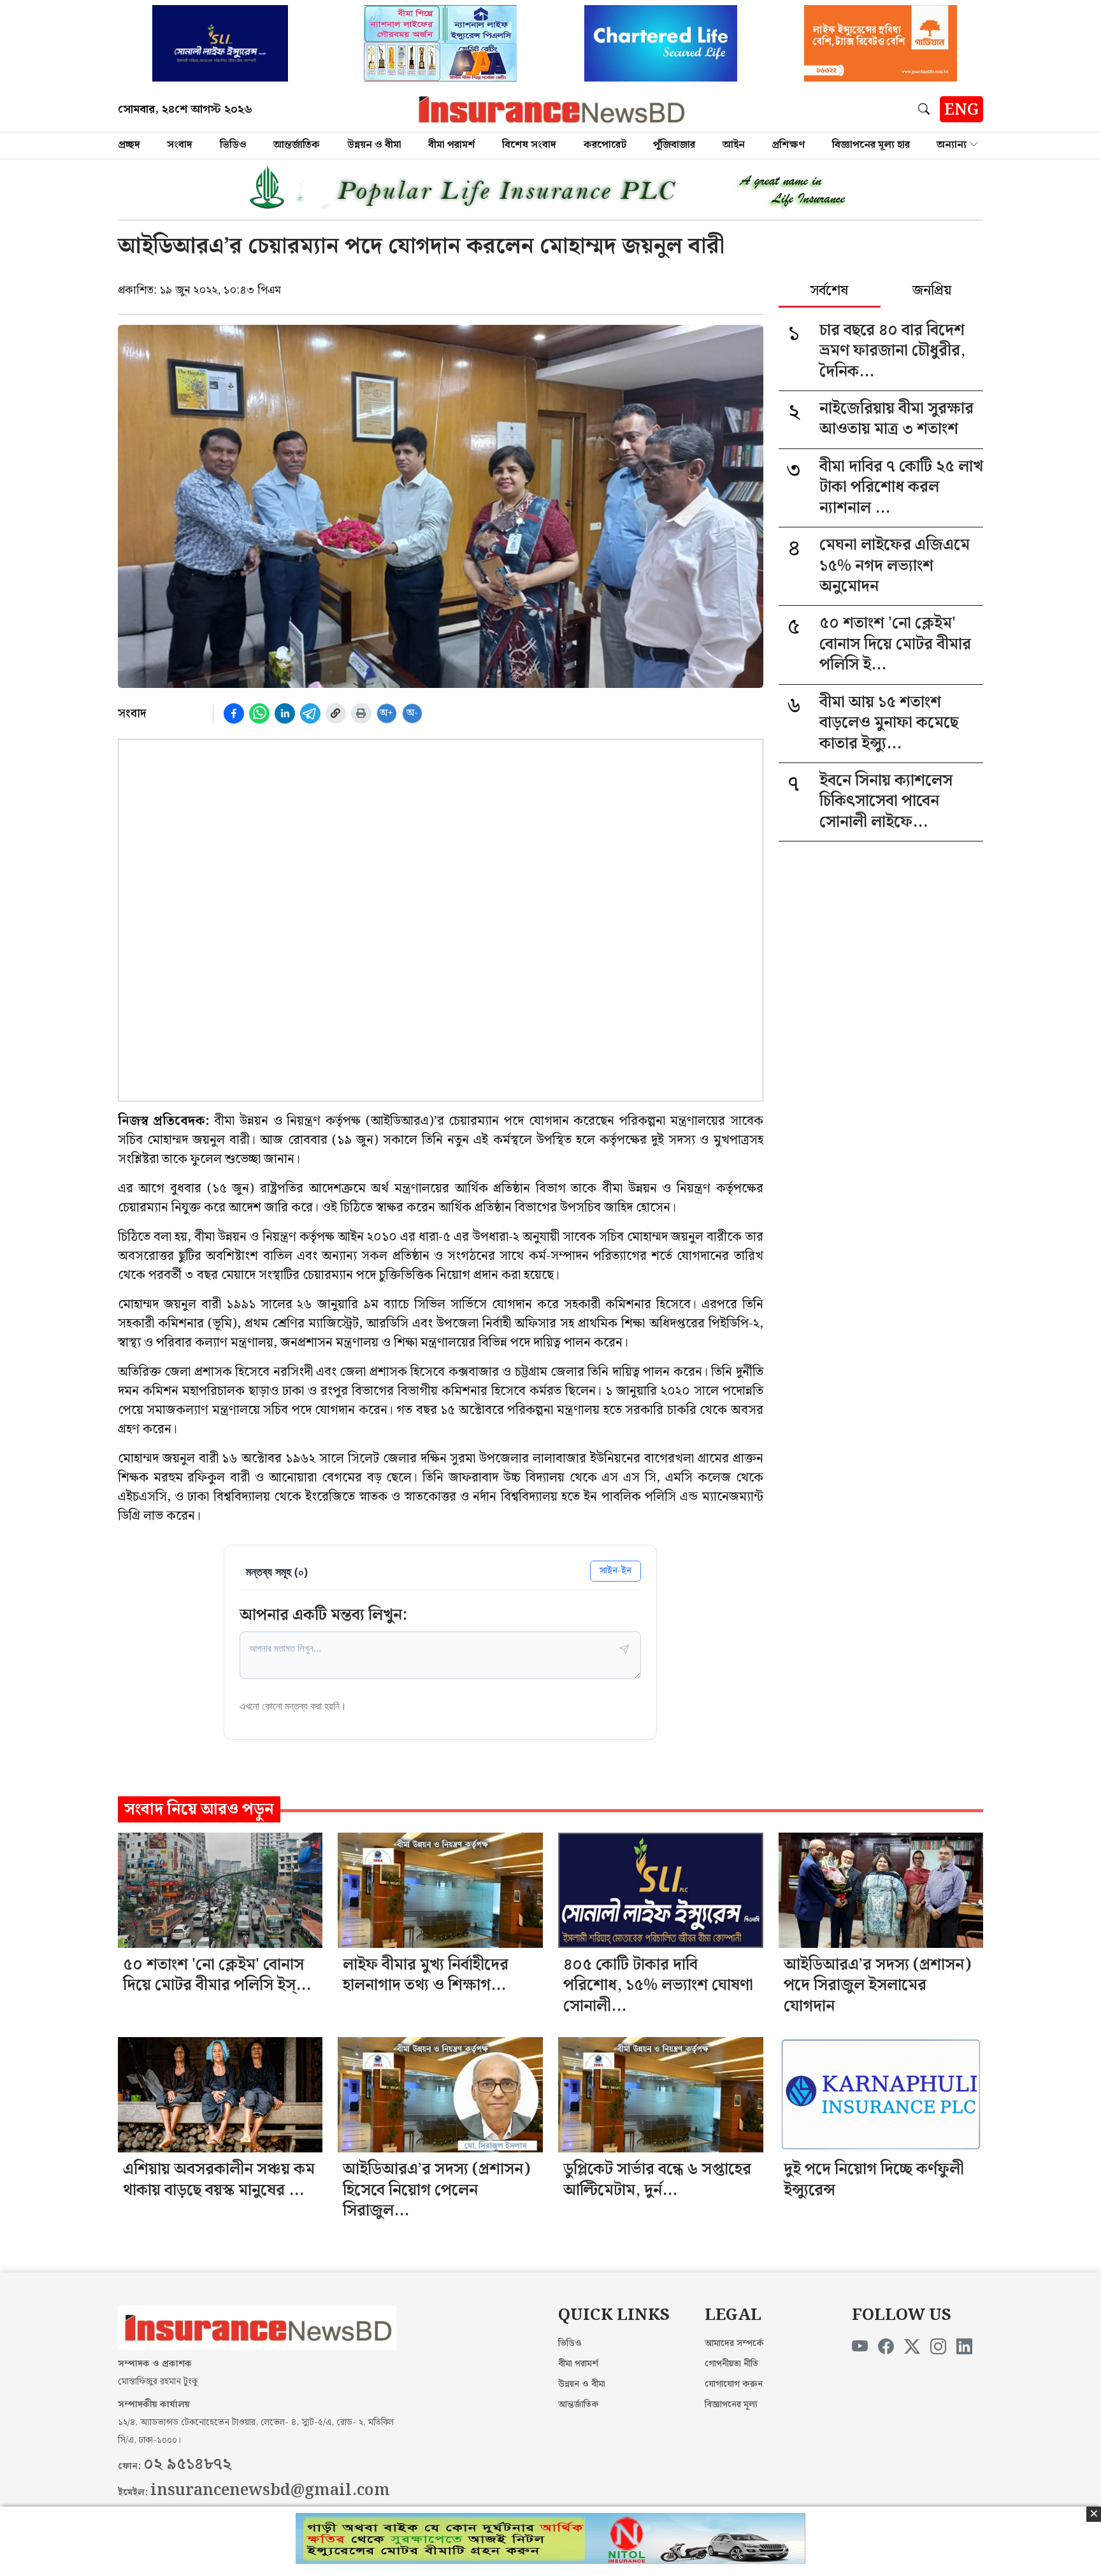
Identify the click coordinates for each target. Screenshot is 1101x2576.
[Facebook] (886, 2347)
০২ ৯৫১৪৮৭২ (187, 2465)
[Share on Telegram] (310, 713)
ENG (961, 110)
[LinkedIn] (964, 2347)
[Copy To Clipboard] (336, 713)
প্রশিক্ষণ (788, 145)
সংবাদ (180, 145)
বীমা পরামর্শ (451, 145)
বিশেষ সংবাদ (529, 145)
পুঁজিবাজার (674, 145)
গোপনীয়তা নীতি (731, 2364)
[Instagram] (938, 2347)
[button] (926, 109)
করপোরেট (605, 145)
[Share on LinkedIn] (285, 713)
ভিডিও (233, 145)
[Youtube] (860, 2347)
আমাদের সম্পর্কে (734, 2343)
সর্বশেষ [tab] (829, 292)
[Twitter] (912, 2347)
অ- (412, 713)
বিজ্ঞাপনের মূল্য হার (871, 145)
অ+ (386, 713)
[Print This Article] (361, 713)
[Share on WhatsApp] (259, 713)
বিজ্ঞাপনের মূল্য (731, 2405)
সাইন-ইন (615, 1571)
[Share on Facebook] (234, 713)
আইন (734, 145)
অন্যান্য (952, 145)
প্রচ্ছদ (129, 145)
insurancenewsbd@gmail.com (270, 2491)
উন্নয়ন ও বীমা (374, 145)
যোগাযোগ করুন (734, 2384)
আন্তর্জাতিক (297, 145)
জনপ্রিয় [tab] (932, 292)
